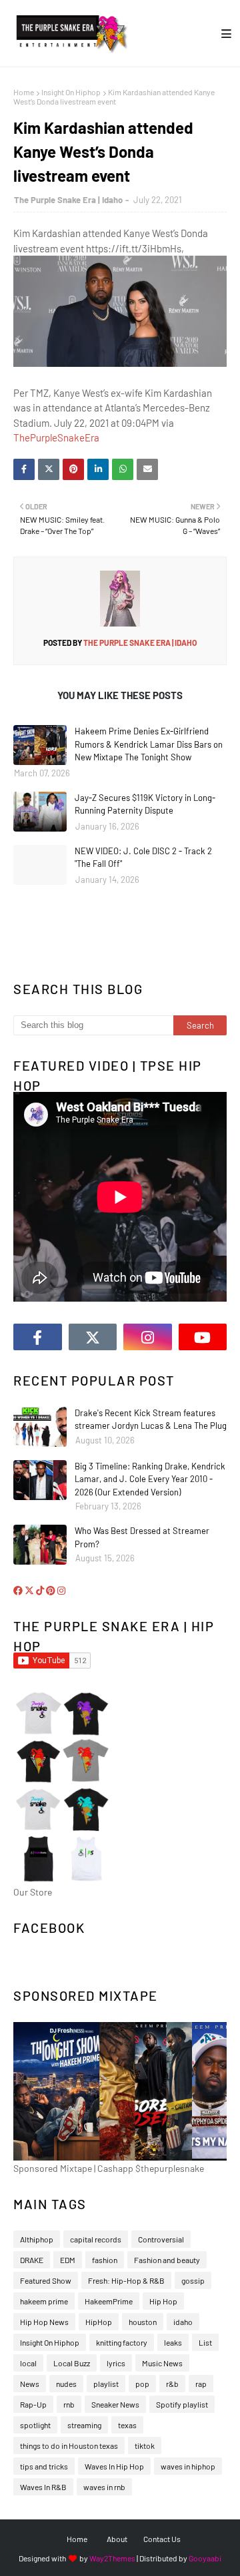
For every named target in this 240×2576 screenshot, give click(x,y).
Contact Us (162, 2539)
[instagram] (148, 1337)
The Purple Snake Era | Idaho (68, 200)
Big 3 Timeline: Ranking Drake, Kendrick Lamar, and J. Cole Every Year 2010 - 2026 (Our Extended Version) (150, 1479)
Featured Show (46, 2280)
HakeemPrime (109, 2301)
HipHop (99, 2322)
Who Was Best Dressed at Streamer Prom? (142, 1537)
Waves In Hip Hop (114, 2466)
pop (142, 2384)
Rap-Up (33, 2404)
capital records (96, 2239)
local (28, 2363)
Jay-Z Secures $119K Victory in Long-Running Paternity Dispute (145, 804)
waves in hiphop (188, 2466)
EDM (68, 2260)
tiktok (145, 2446)
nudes (66, 2384)
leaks (173, 2342)
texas (127, 2425)
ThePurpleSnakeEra (56, 437)
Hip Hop (163, 2301)
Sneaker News (115, 2404)
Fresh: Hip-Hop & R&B (126, 2280)
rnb (69, 2404)
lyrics (116, 2363)
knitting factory (122, 2342)
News (30, 2384)
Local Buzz (72, 2363)
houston (143, 2322)
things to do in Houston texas (69, 2446)
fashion (105, 2260)
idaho (183, 2322)
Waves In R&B (43, 2487)
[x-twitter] (93, 1337)
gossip (193, 2280)
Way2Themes (112, 2558)
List (205, 2342)
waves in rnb (104, 2487)
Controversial (161, 2239)
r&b (172, 2384)
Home (24, 92)
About (117, 2539)
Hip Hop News (44, 2322)
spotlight (35, 2425)
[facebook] (38, 1337)
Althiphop (37, 2239)
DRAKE (32, 2260)
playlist (106, 2384)
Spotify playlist (182, 2404)
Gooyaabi (205, 2558)
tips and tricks (44, 2466)
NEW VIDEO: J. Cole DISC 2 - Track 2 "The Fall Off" (143, 858)
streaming (84, 2425)
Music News (162, 2363)
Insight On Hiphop (71, 92)
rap (201, 2384)
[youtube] (203, 1337)
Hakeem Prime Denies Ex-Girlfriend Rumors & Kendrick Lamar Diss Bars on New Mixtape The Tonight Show (149, 744)
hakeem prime (44, 2301)
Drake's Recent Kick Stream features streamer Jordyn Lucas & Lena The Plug (151, 1419)
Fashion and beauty (167, 2260)
